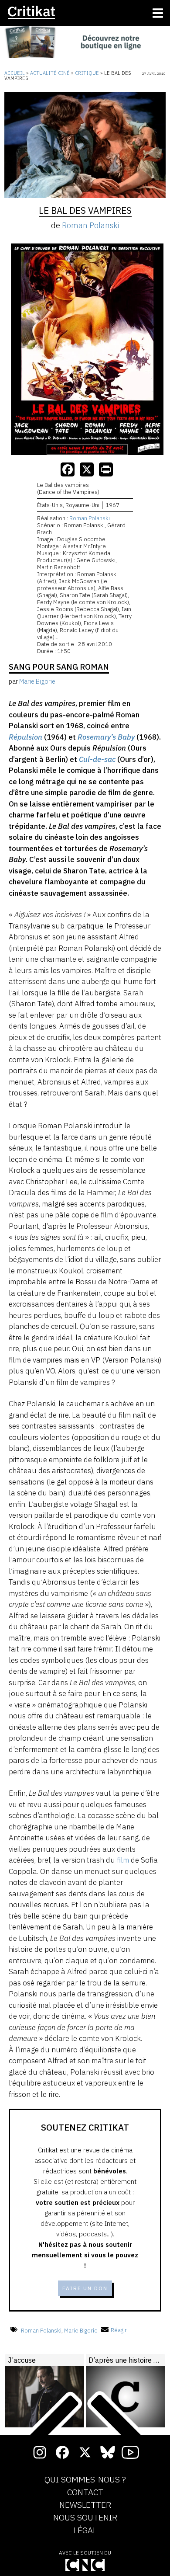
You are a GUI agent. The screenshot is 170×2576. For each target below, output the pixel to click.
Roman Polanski (90, 225)
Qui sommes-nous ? (85, 2480)
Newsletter (85, 2505)
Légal (85, 2531)
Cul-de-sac (97, 759)
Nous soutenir (85, 2518)
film (123, 1860)
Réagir (119, 2330)
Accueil (15, 73)
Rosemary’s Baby (106, 737)
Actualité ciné (50, 73)
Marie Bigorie (81, 2330)
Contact (85, 2493)
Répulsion (25, 737)
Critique (87, 73)
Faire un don (85, 2288)
